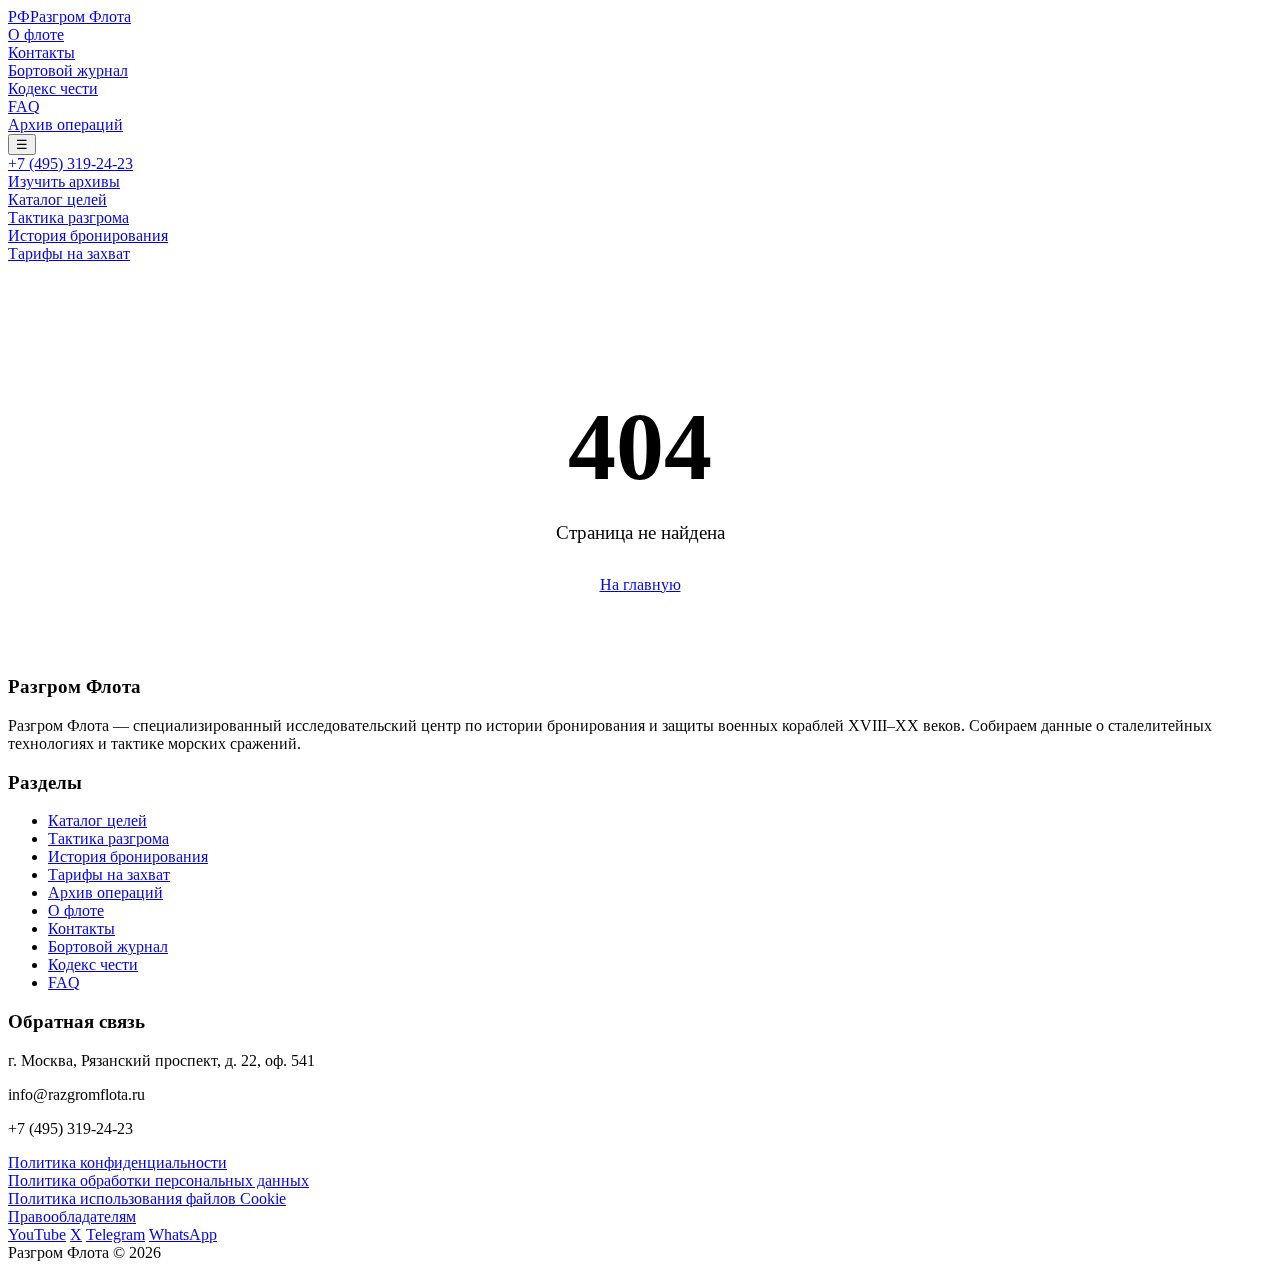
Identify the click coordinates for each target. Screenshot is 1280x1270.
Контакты (41, 52)
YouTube (37, 1234)
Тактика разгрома (68, 217)
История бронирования (88, 235)
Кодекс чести (53, 88)
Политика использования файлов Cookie (147, 1198)
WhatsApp (183, 1234)
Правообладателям (72, 1216)
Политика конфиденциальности (117, 1162)
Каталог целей (57, 199)
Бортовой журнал (68, 70)
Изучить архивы (64, 181)
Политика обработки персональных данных (158, 1180)
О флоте (36, 34)
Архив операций (65, 124)
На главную (640, 584)
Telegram (115, 1234)
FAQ (24, 106)
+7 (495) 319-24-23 (70, 163)
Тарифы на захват (69, 253)
